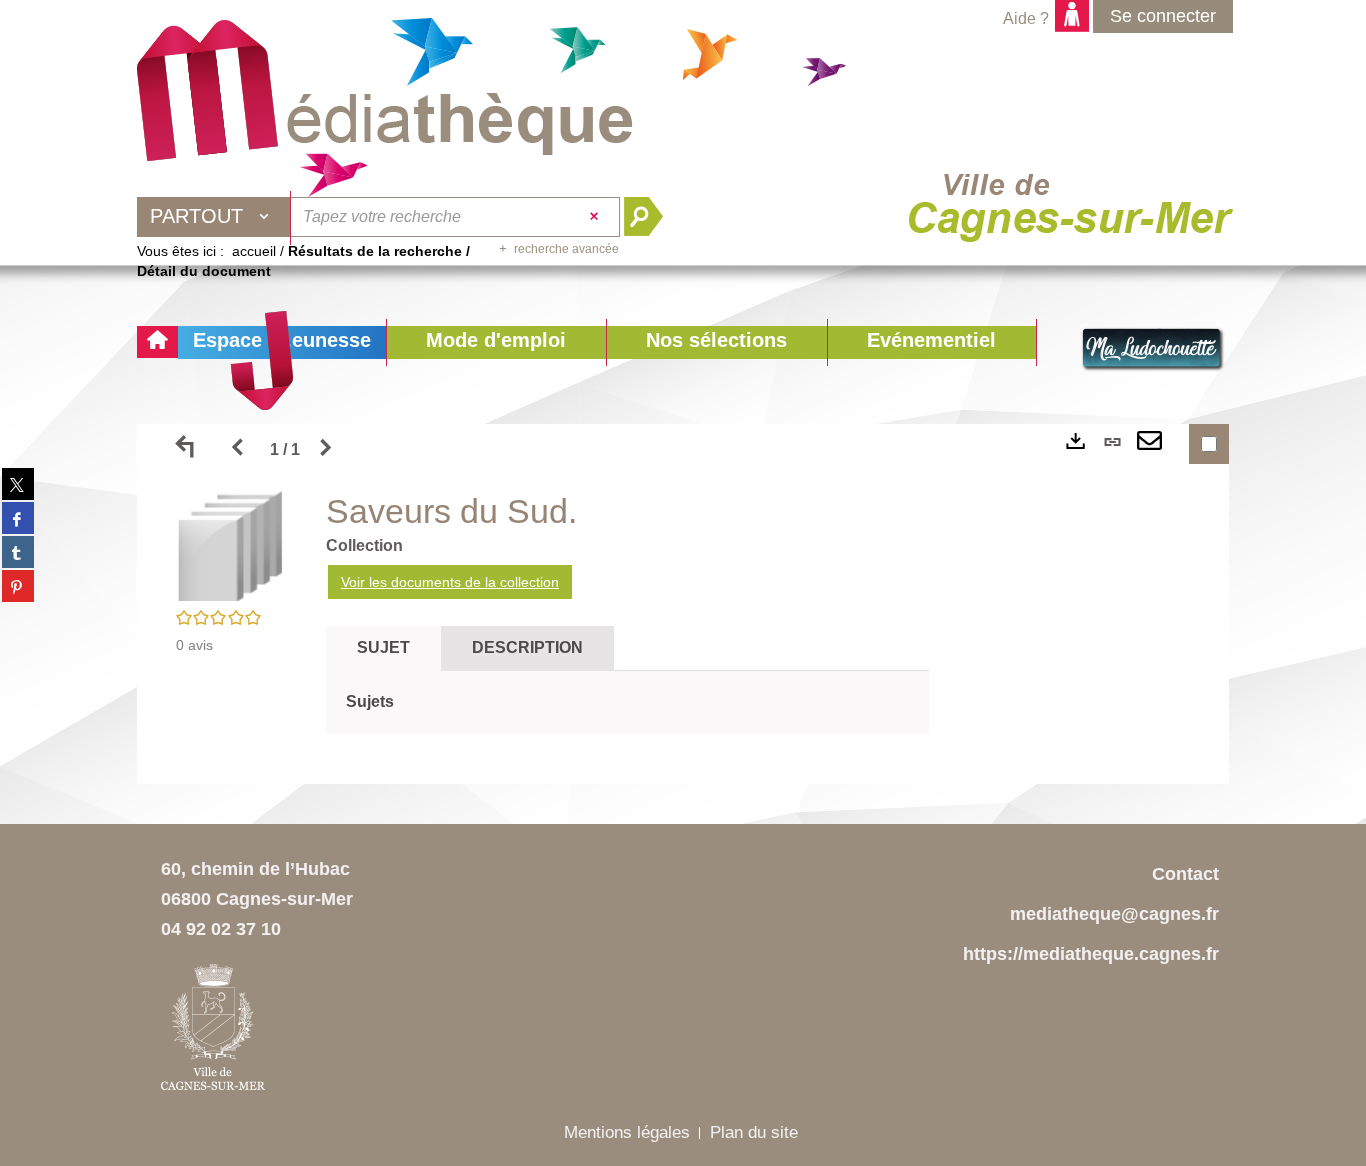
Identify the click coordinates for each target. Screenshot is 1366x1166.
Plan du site (754, 1132)
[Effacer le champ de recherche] (596, 217)
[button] (496, 342)
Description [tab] (527, 647)
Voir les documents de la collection (450, 582)
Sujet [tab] (383, 647)
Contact (1185, 874)
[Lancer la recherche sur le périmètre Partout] (651, 217)
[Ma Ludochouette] (385, 91)
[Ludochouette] (1153, 350)
